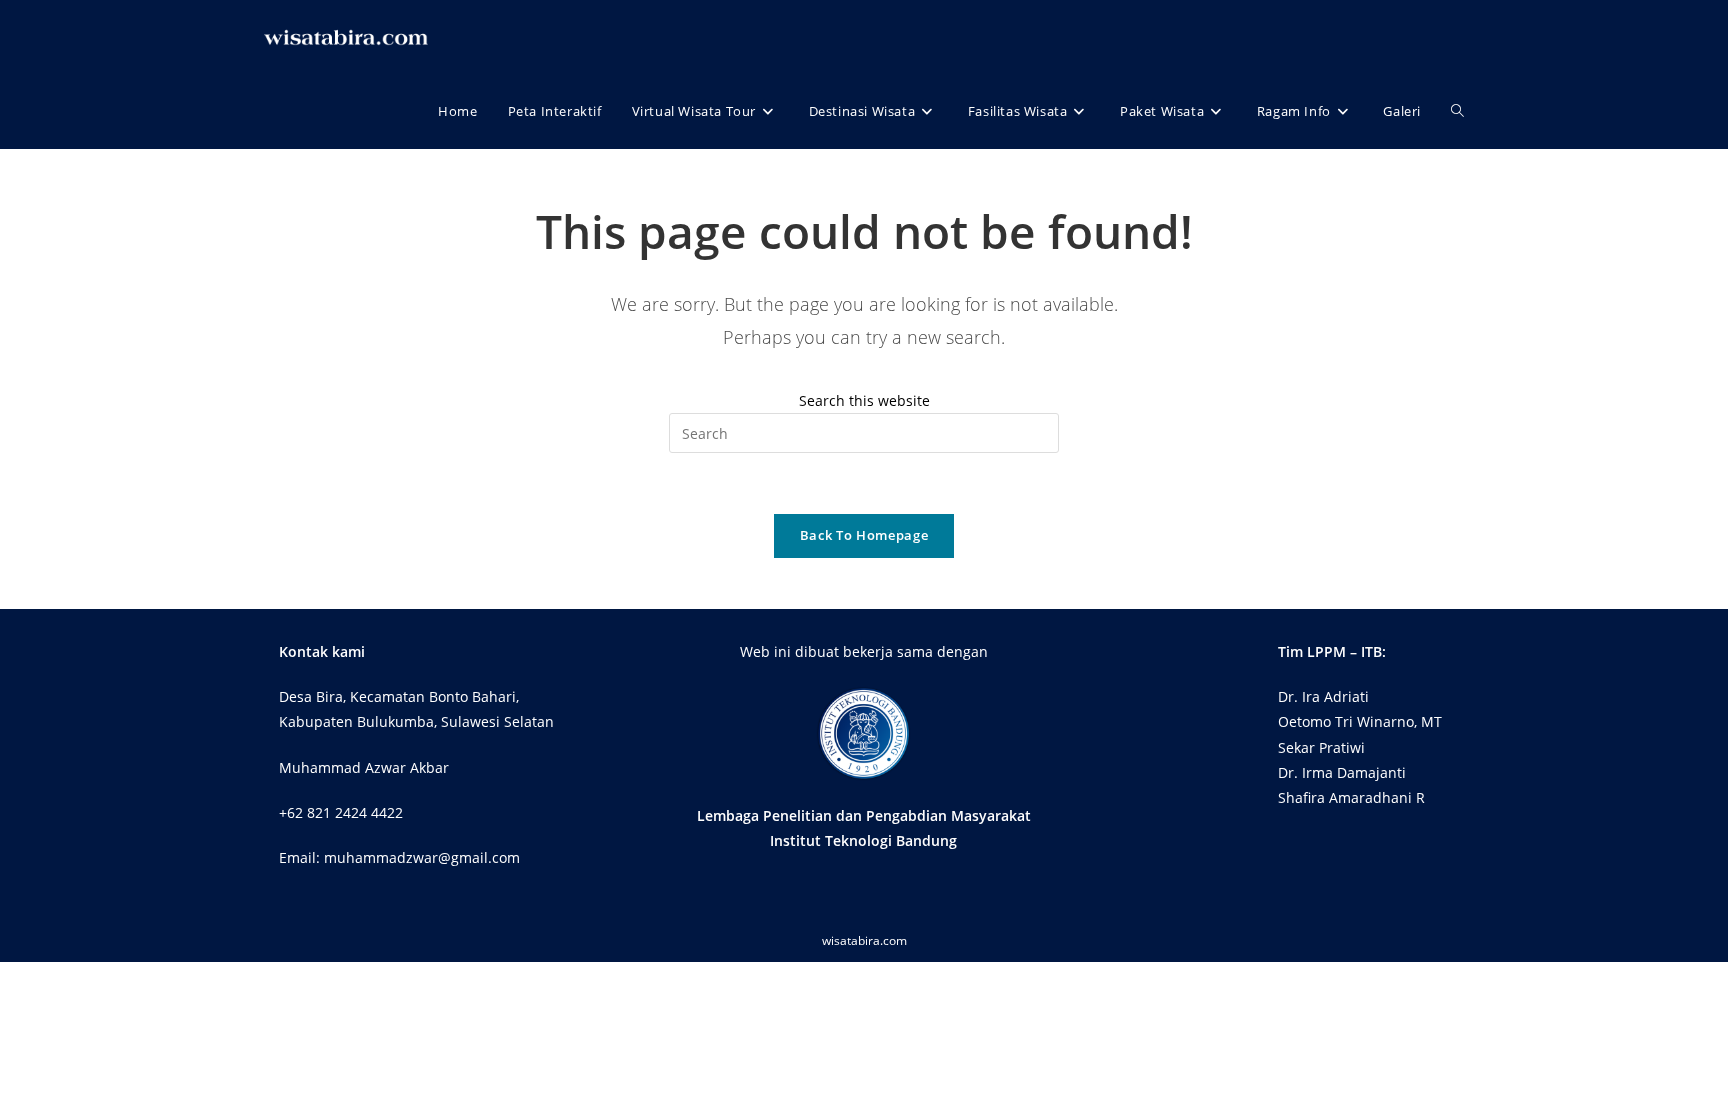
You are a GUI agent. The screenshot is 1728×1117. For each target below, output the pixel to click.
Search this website (864, 400)
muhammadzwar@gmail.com (422, 857)
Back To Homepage (864, 535)
